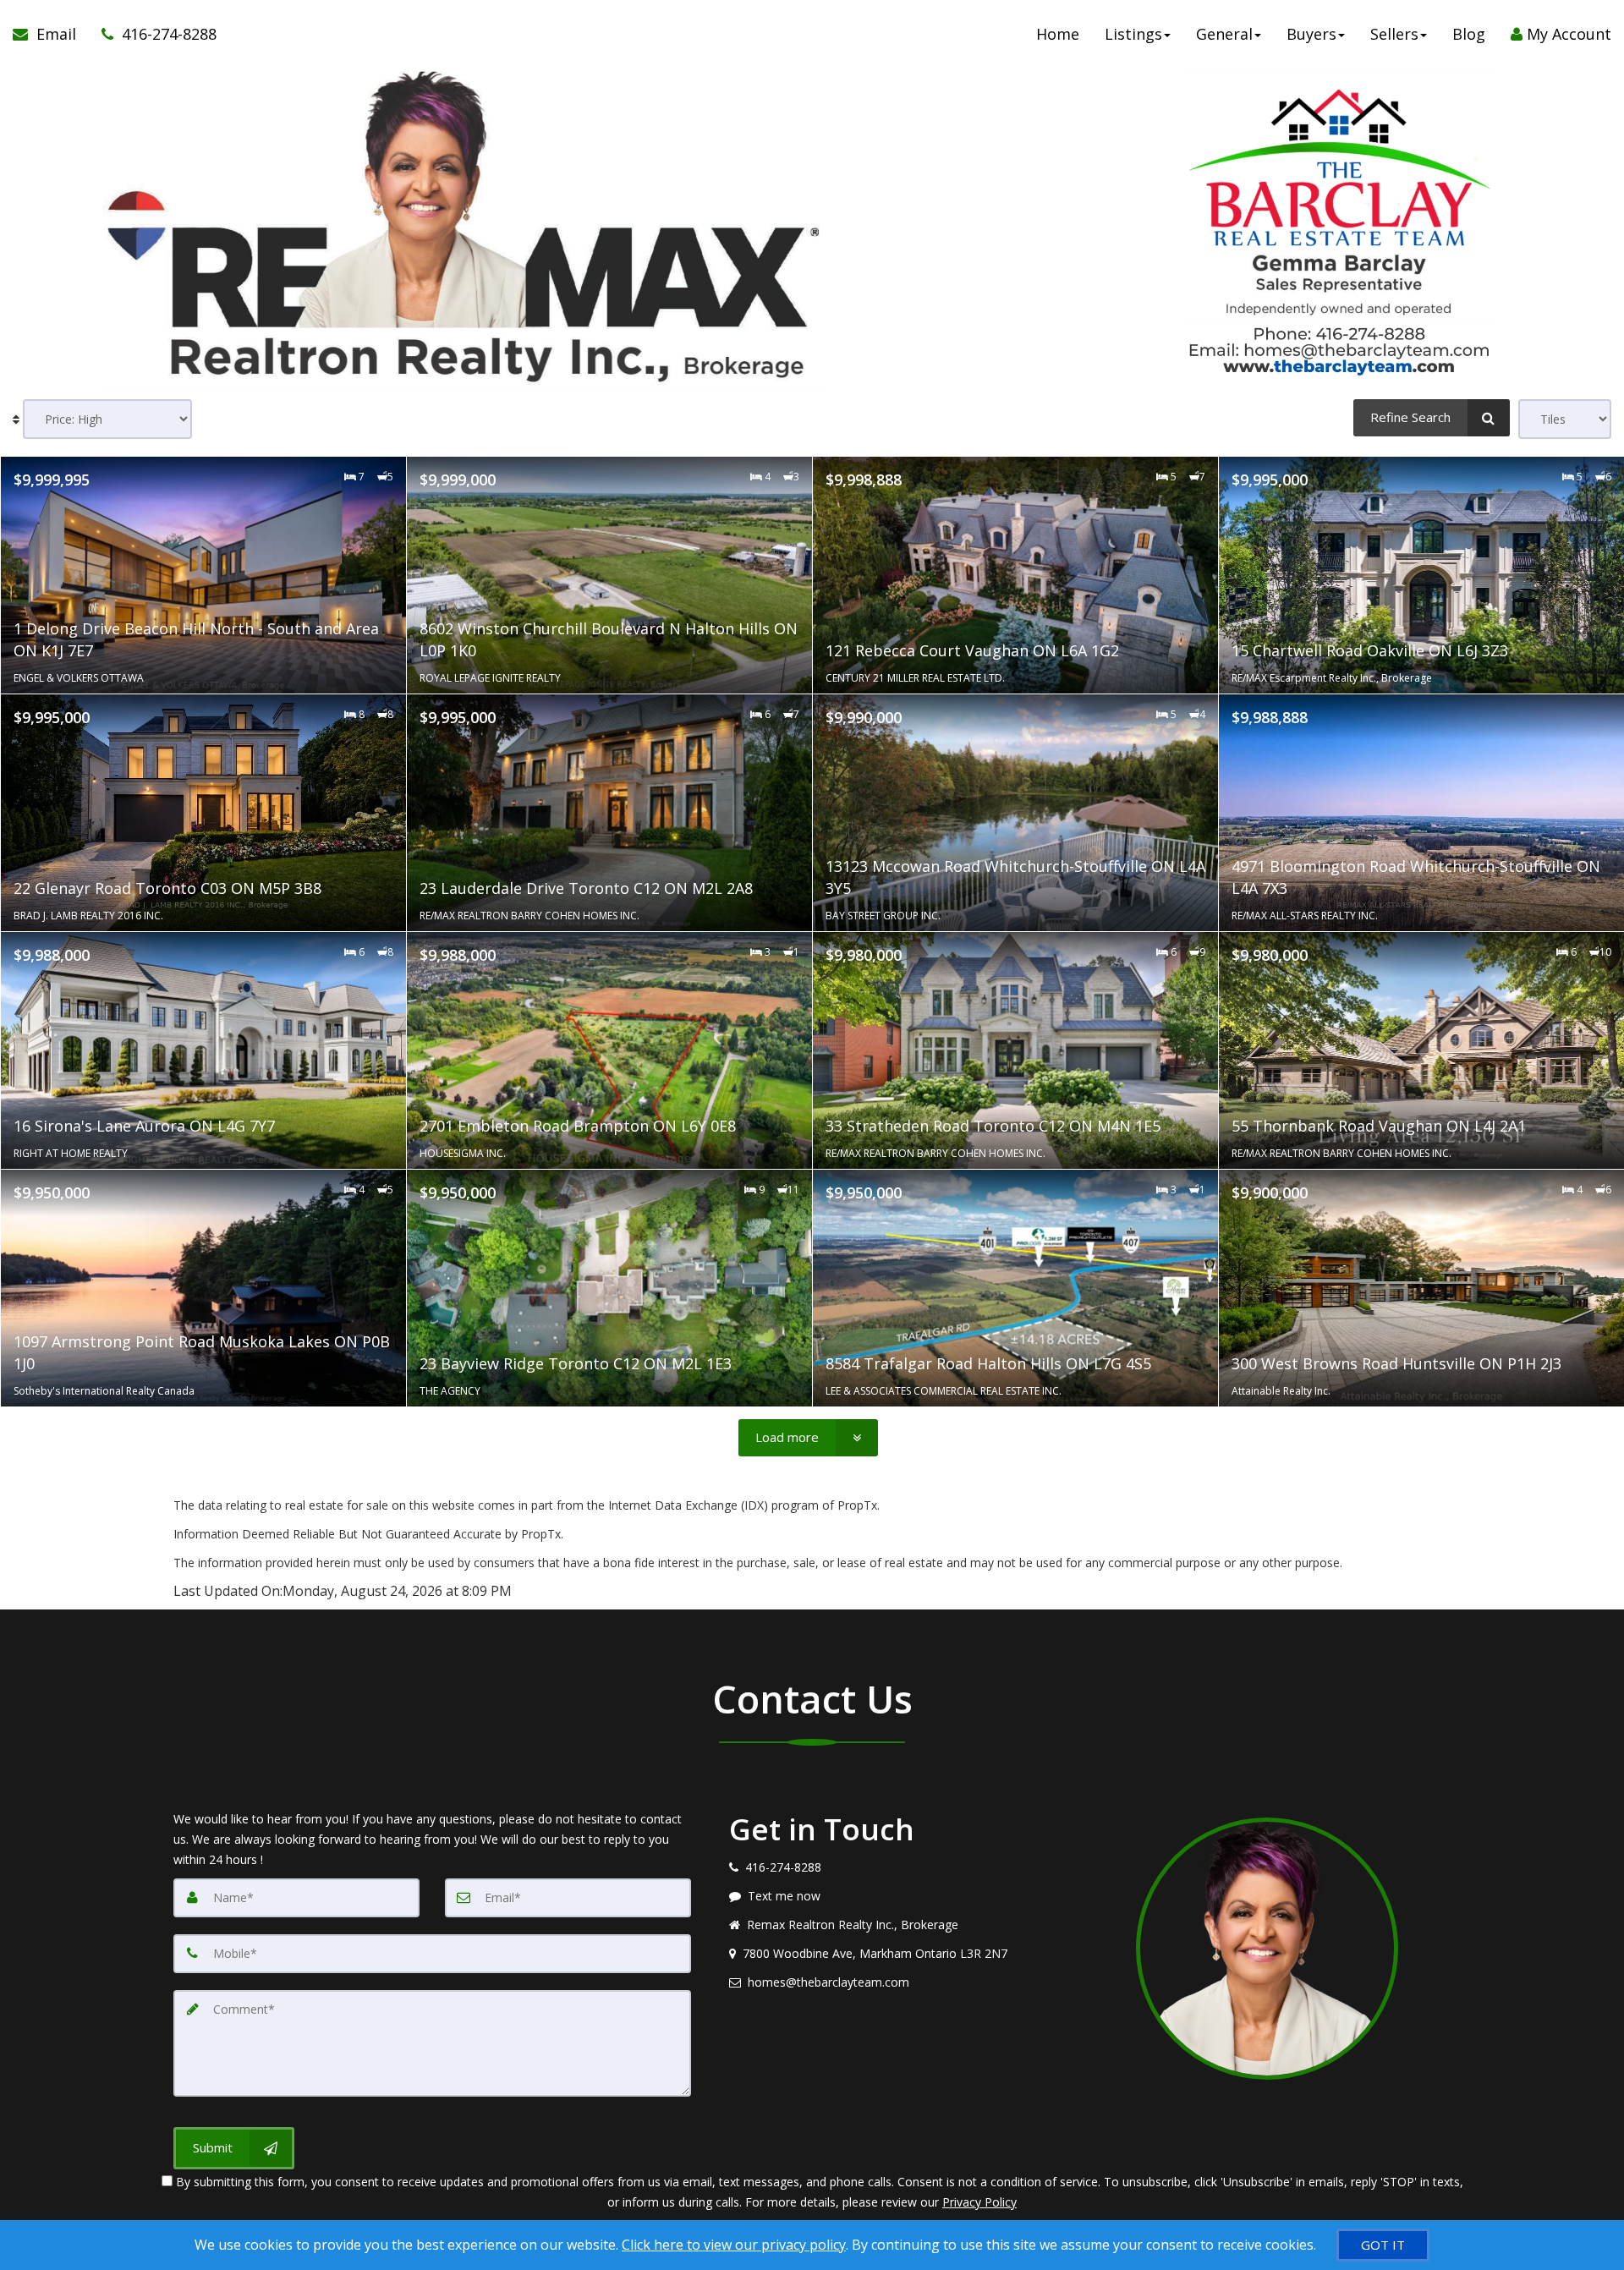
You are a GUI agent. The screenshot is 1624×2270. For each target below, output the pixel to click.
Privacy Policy (979, 2202)
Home (1058, 34)
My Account (1567, 34)
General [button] (1224, 34)
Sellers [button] (1394, 34)
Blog (1469, 34)
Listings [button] (1133, 34)
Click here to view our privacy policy (734, 2245)
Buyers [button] (1311, 34)
